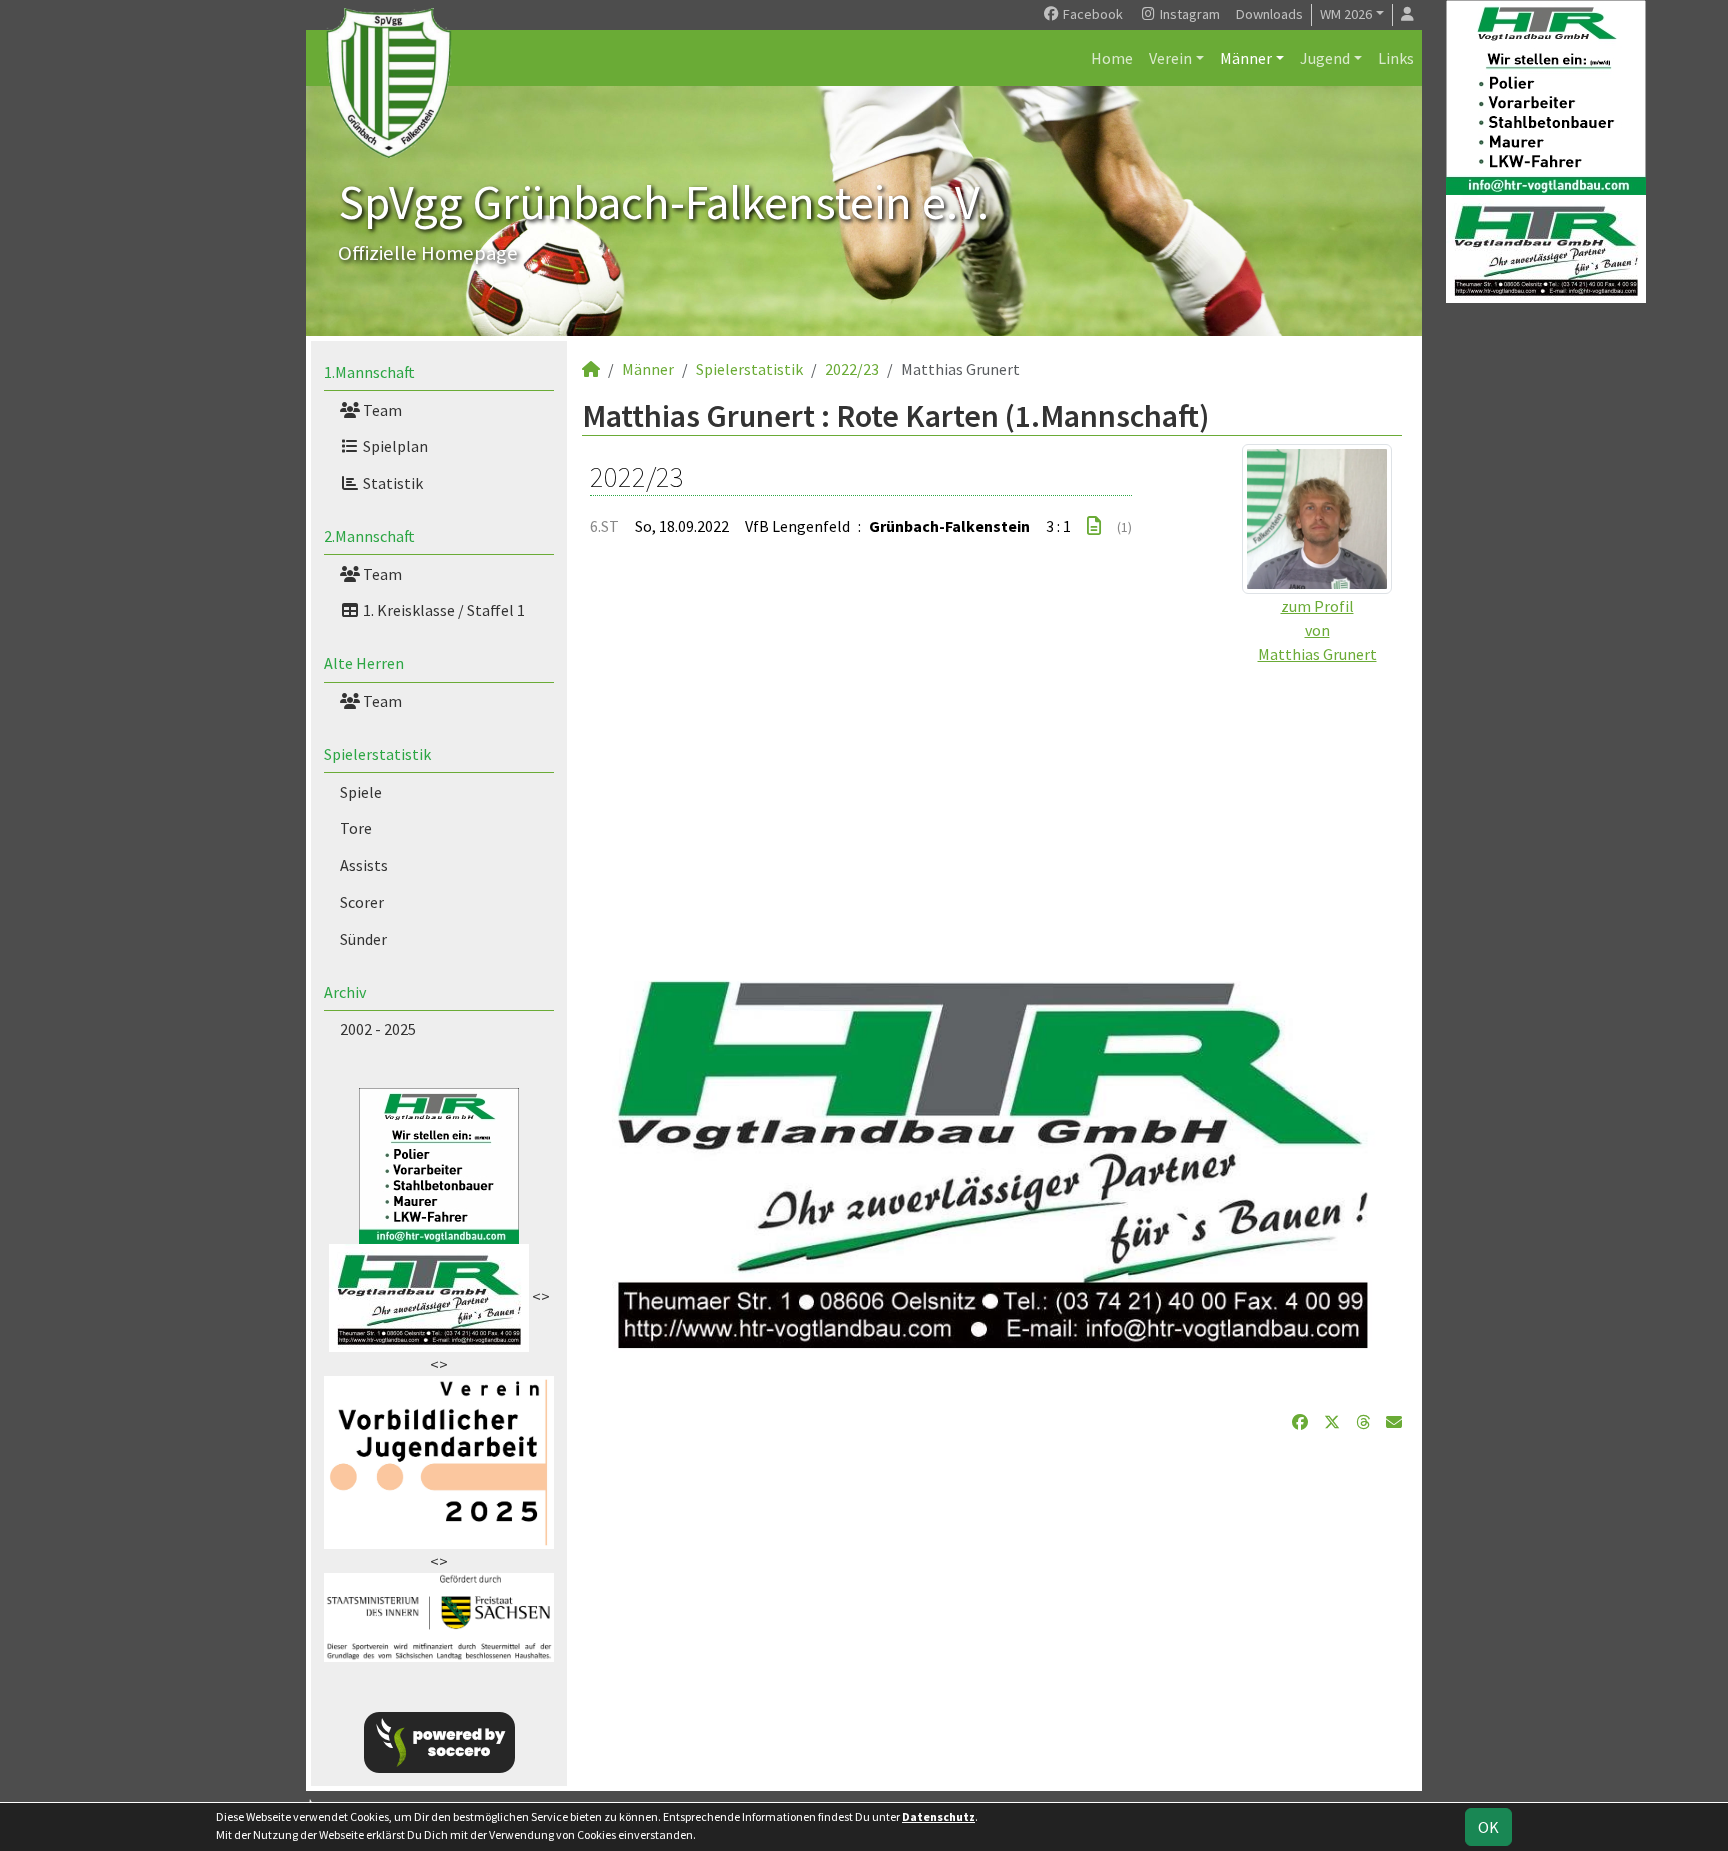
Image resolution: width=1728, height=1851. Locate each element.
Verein (1170, 58)
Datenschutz (938, 1816)
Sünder (363, 939)
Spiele (361, 792)
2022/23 (852, 369)
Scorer (362, 902)
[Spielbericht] (1094, 526)
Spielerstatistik (377, 754)
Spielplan (394, 446)
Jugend (1325, 58)
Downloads (1269, 14)
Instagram (1188, 14)
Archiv (345, 992)
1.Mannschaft (369, 372)
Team (381, 410)
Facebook (1091, 14)
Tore (356, 828)
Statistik (391, 483)
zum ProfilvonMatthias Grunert (1317, 630)
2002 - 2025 (378, 1029)
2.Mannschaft (369, 536)
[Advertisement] (992, 806)
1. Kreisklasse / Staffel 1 (442, 610)
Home (1112, 58)
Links (1396, 58)
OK (1488, 1827)
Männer (1246, 58)
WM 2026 (1346, 14)
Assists (364, 865)
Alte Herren (364, 663)
